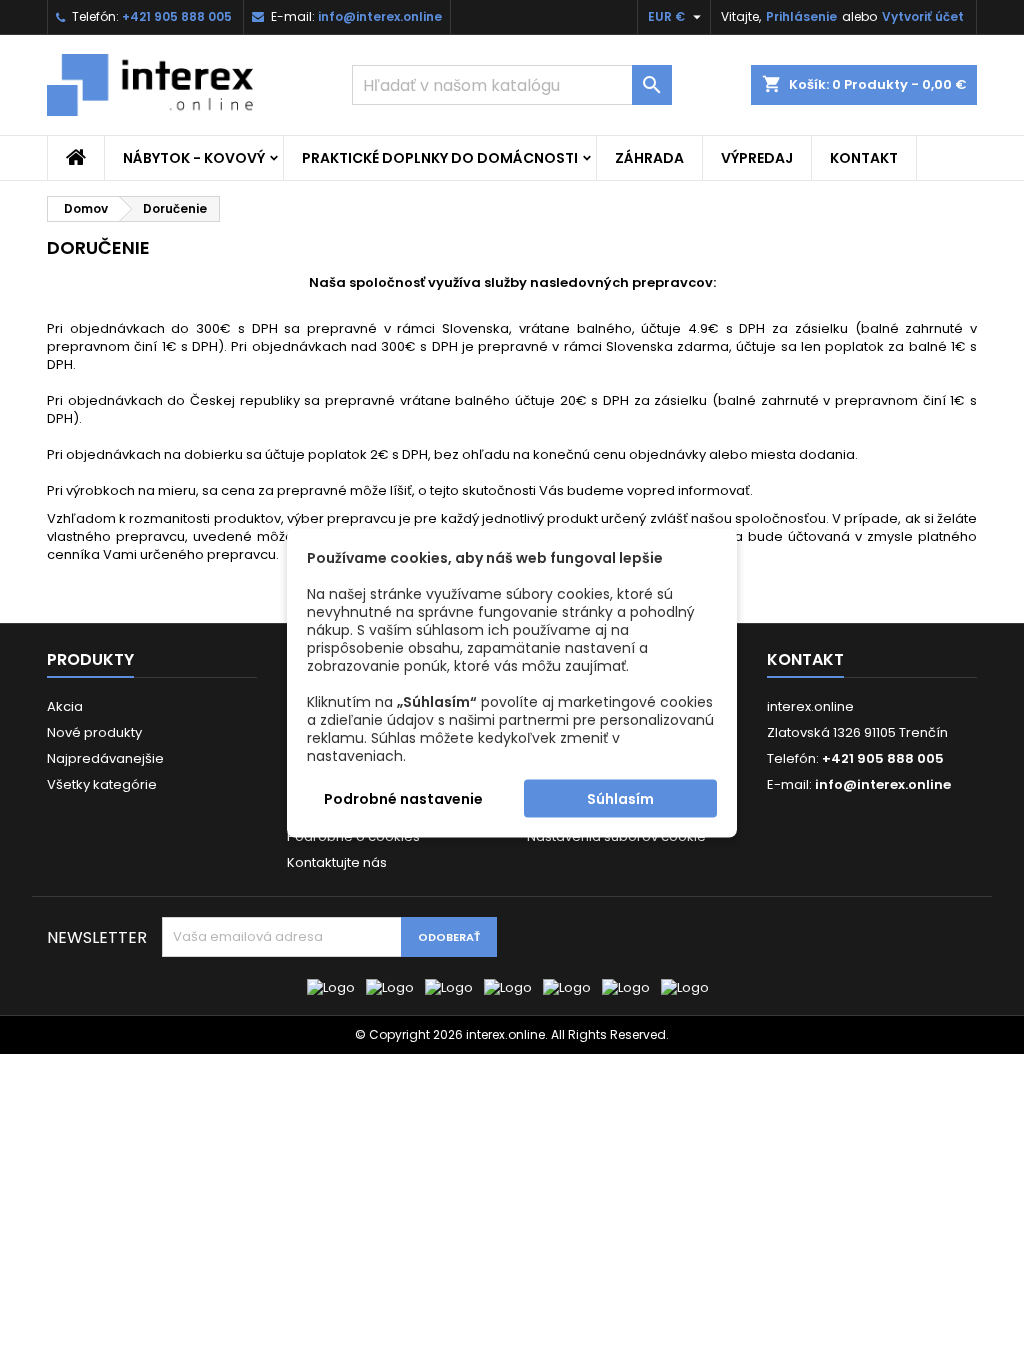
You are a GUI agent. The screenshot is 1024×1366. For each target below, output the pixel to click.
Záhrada (649, 158)
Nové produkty (94, 732)
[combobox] (512, 85)
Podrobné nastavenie (403, 799)
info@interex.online (380, 16)
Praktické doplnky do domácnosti (440, 158)
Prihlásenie (801, 16)
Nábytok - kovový (194, 158)
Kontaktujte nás (337, 862)
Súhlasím (620, 799)
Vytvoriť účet (923, 16)
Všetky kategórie (102, 784)
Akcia (65, 706)
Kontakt (864, 158)
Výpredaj (757, 158)
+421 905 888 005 (177, 16)
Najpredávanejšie (105, 758)
